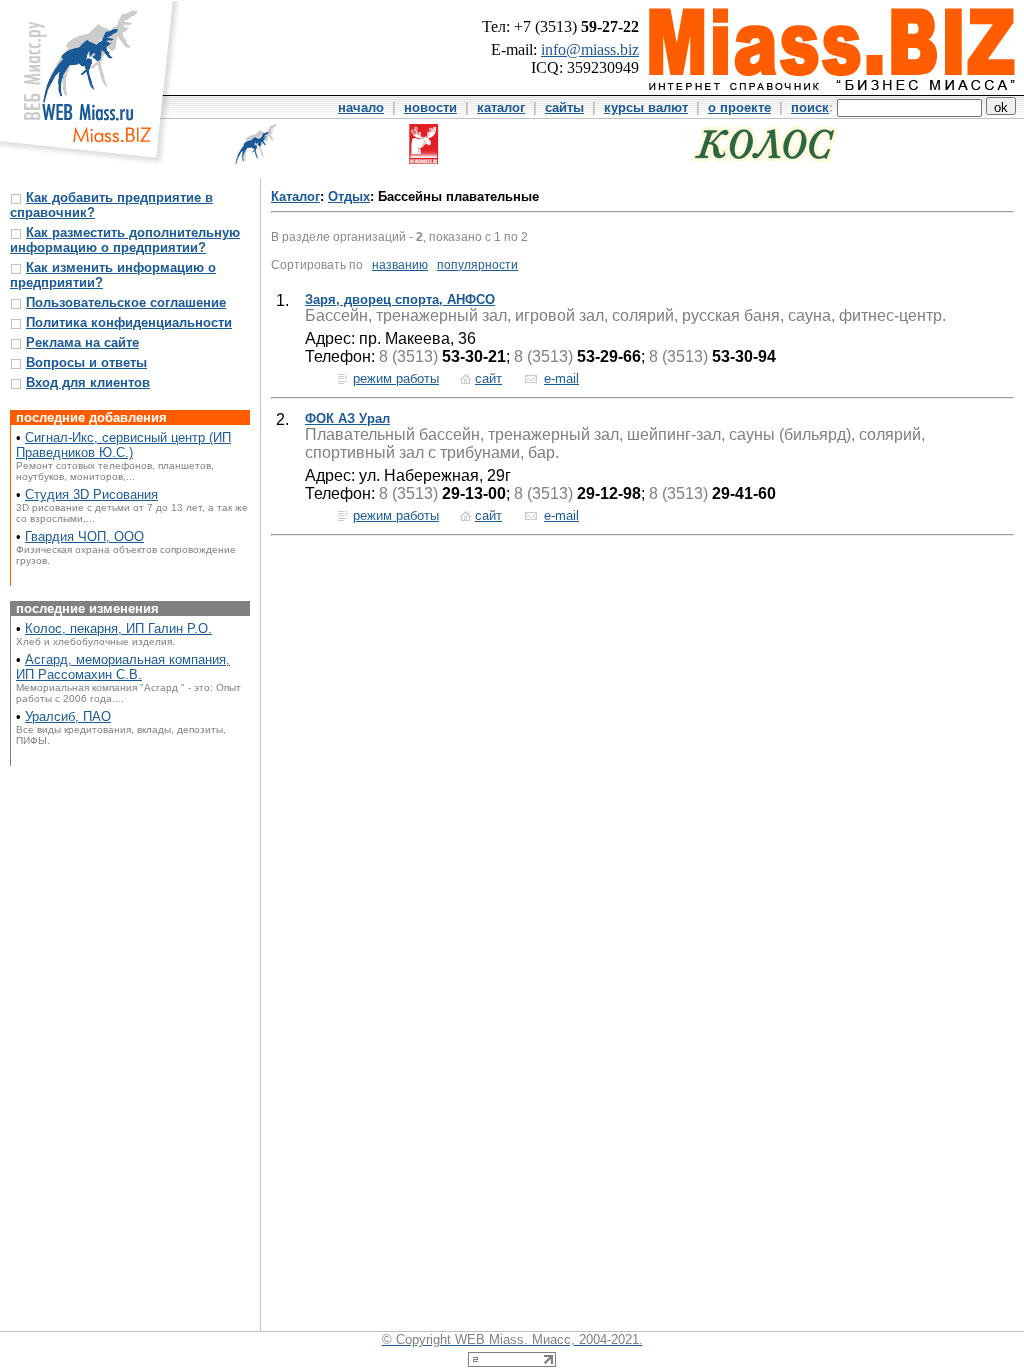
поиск (810, 107)
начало (361, 107)
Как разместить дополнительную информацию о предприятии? (125, 240)
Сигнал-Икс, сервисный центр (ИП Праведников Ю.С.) (123, 445)
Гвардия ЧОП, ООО (84, 536)
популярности (477, 265)
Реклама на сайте (82, 342)
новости (430, 107)
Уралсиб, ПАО (68, 716)
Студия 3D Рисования (91, 494)
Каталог (295, 196)
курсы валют (646, 107)
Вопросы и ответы (86, 362)
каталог (501, 107)
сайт (488, 378)
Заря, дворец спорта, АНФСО (400, 299)
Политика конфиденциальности (129, 322)
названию (400, 265)
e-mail (561, 378)
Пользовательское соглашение (126, 302)
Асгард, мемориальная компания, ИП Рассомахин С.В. (123, 667)
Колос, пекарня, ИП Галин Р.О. (118, 628)
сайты (564, 107)
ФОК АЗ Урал (347, 418)
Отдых (349, 196)
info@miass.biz (590, 49)
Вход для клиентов (88, 382)
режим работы (396, 378)
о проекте (739, 107)
